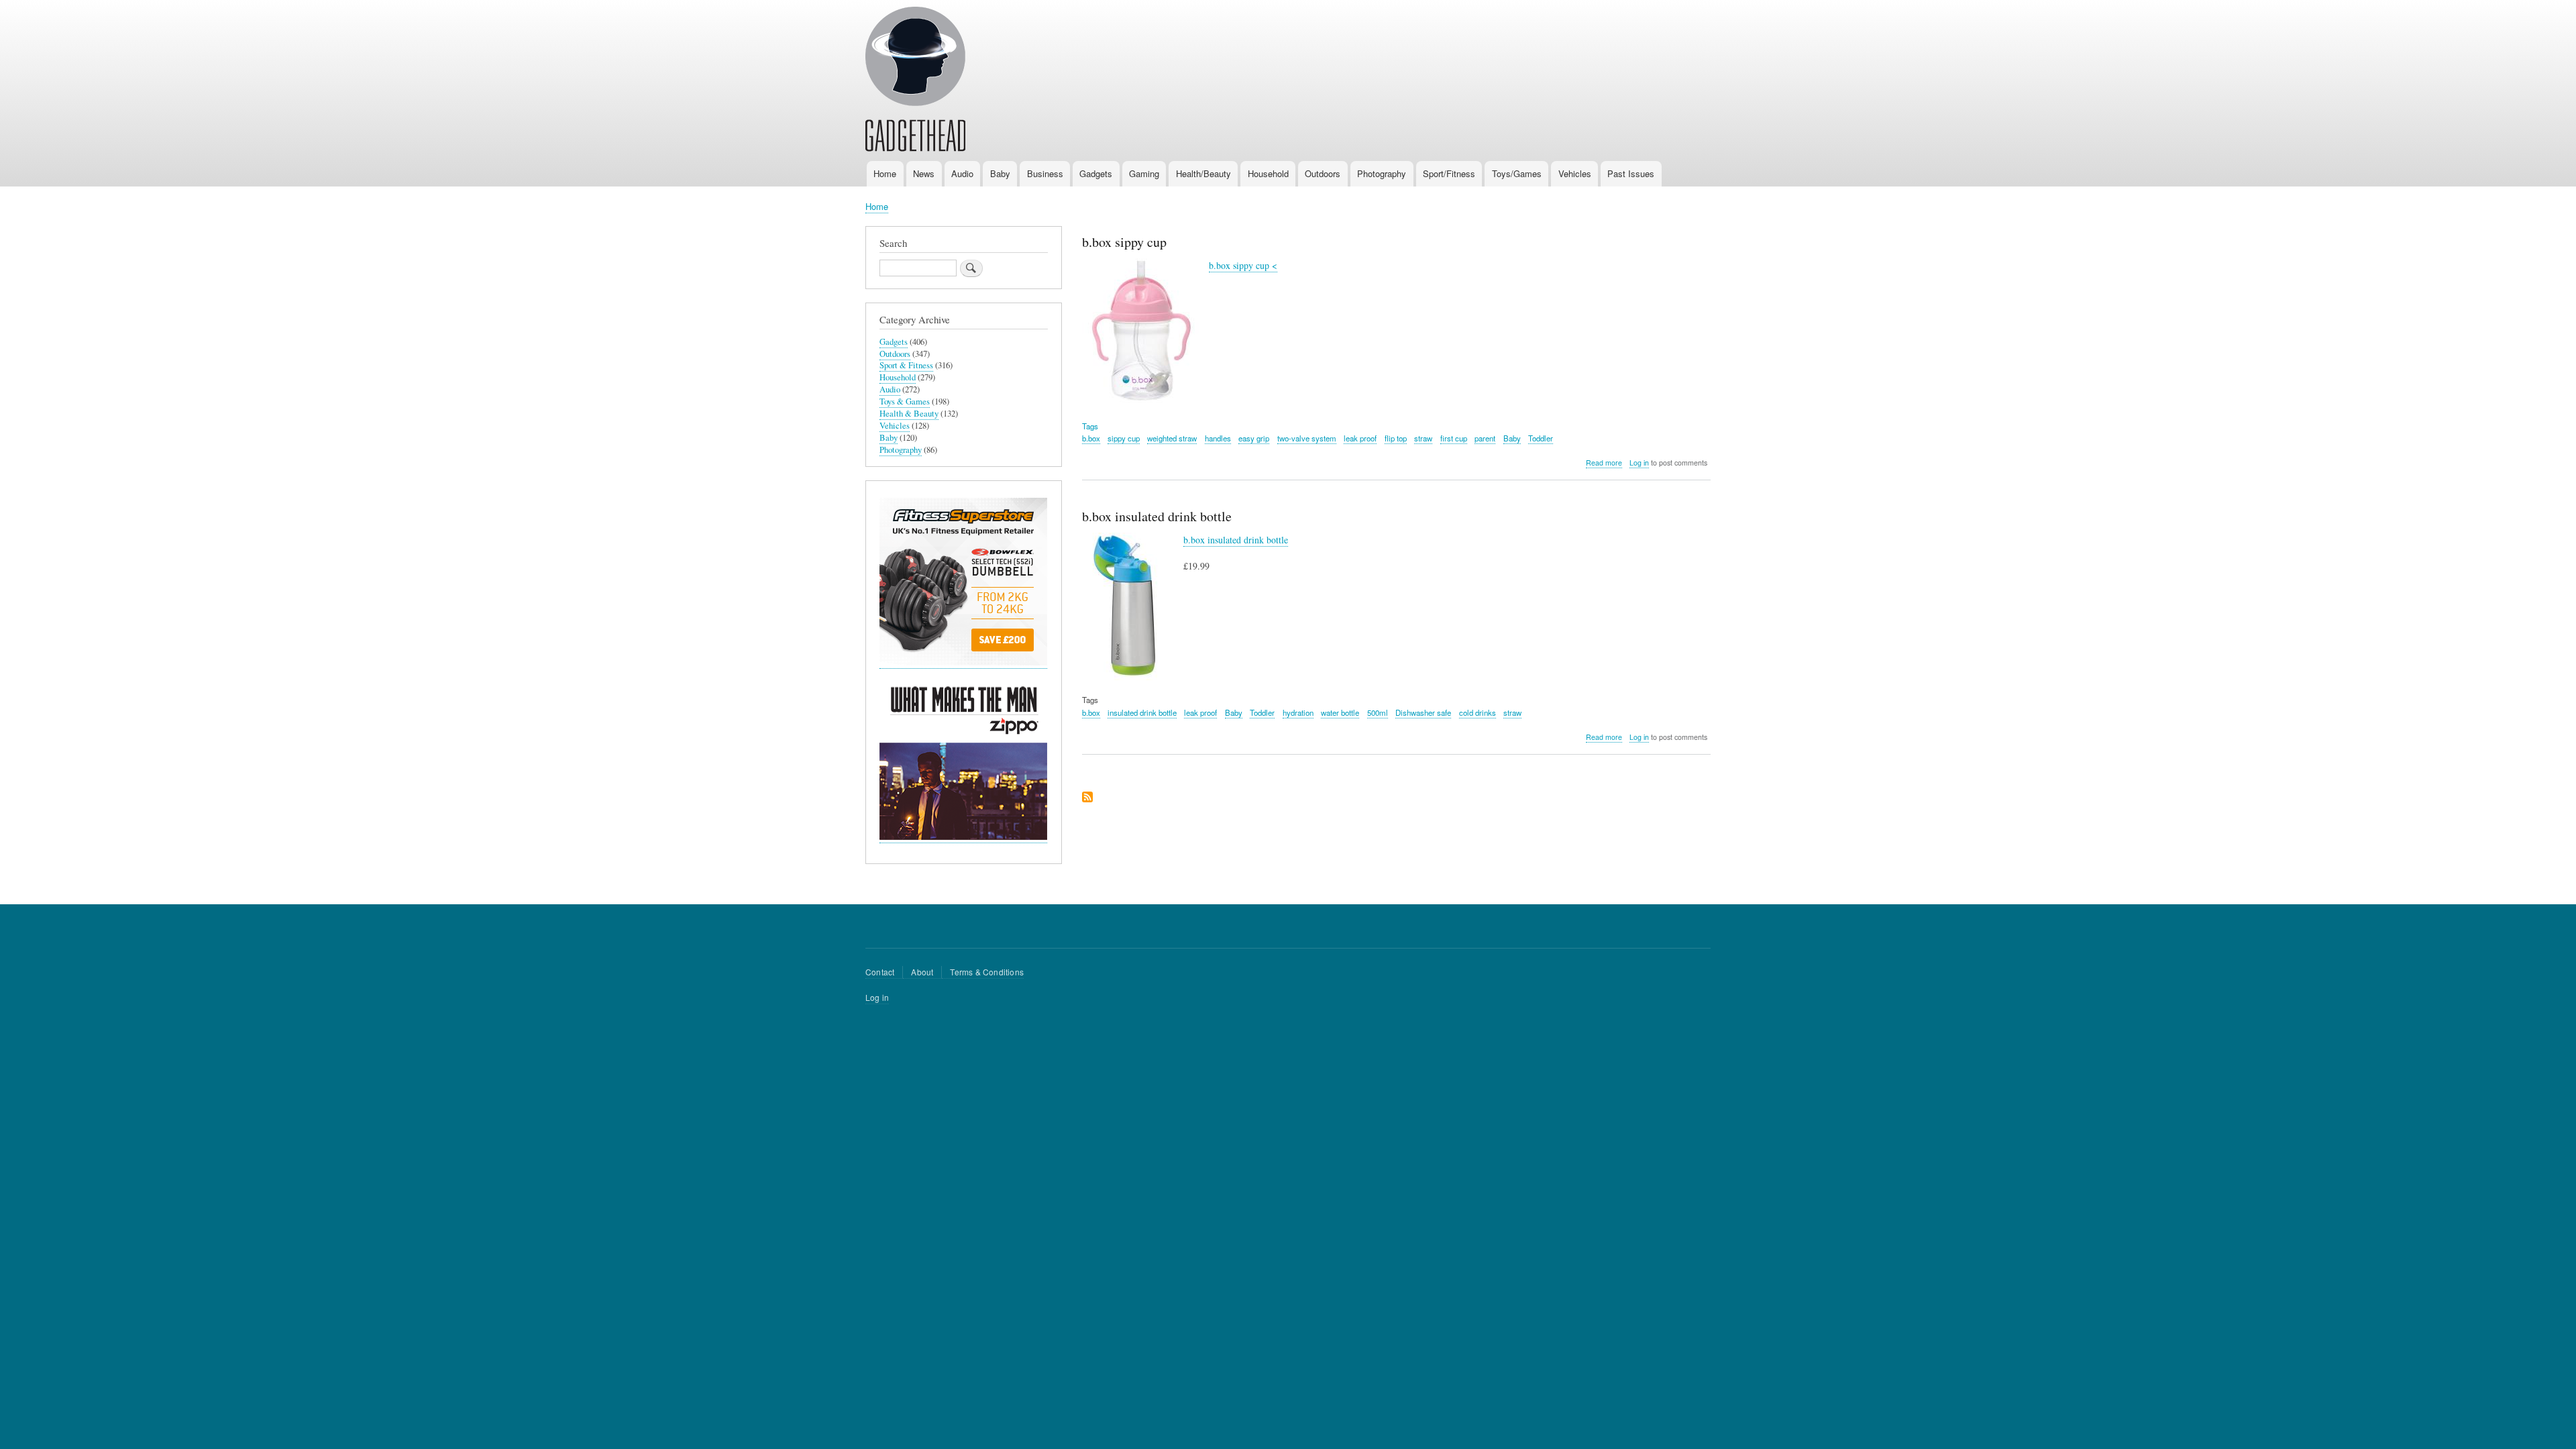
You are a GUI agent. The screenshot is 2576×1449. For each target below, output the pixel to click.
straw (1423, 438)
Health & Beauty (909, 414)
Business (1045, 173)
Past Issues (1631, 173)
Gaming (1144, 173)
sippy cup (1124, 438)
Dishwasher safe (1423, 712)
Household (1268, 173)
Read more (1604, 463)
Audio (962, 173)
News (924, 173)
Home (885, 173)
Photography (1382, 173)
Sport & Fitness (906, 365)
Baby (1000, 173)
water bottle (1340, 712)
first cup (1454, 438)
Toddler (1541, 438)
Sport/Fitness (1449, 173)
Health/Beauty (1203, 173)
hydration (1298, 712)
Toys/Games (1517, 173)
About (922, 972)
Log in (1639, 463)
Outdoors (1323, 173)
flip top (1396, 438)
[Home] (915, 81)
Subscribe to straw (1087, 798)
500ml (1378, 712)
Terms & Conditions (987, 972)
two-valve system (1307, 438)
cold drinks (1478, 712)
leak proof (1360, 438)
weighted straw (1172, 438)
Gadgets (1096, 173)
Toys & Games (905, 401)
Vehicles (1575, 173)
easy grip (1254, 438)
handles (1218, 438)
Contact (880, 972)
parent (1485, 438)
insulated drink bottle (1142, 712)
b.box (1091, 438)
